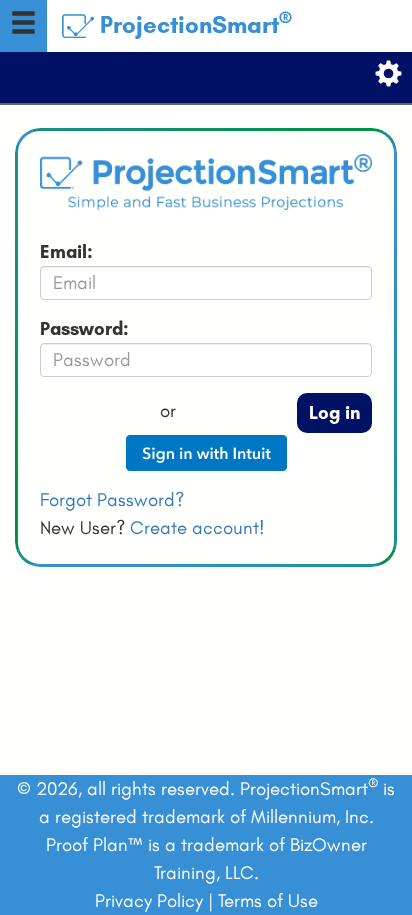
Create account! (197, 527)
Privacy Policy (149, 900)
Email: (66, 251)
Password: (84, 328)
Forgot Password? (112, 499)
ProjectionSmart (193, 23)
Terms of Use (268, 900)
